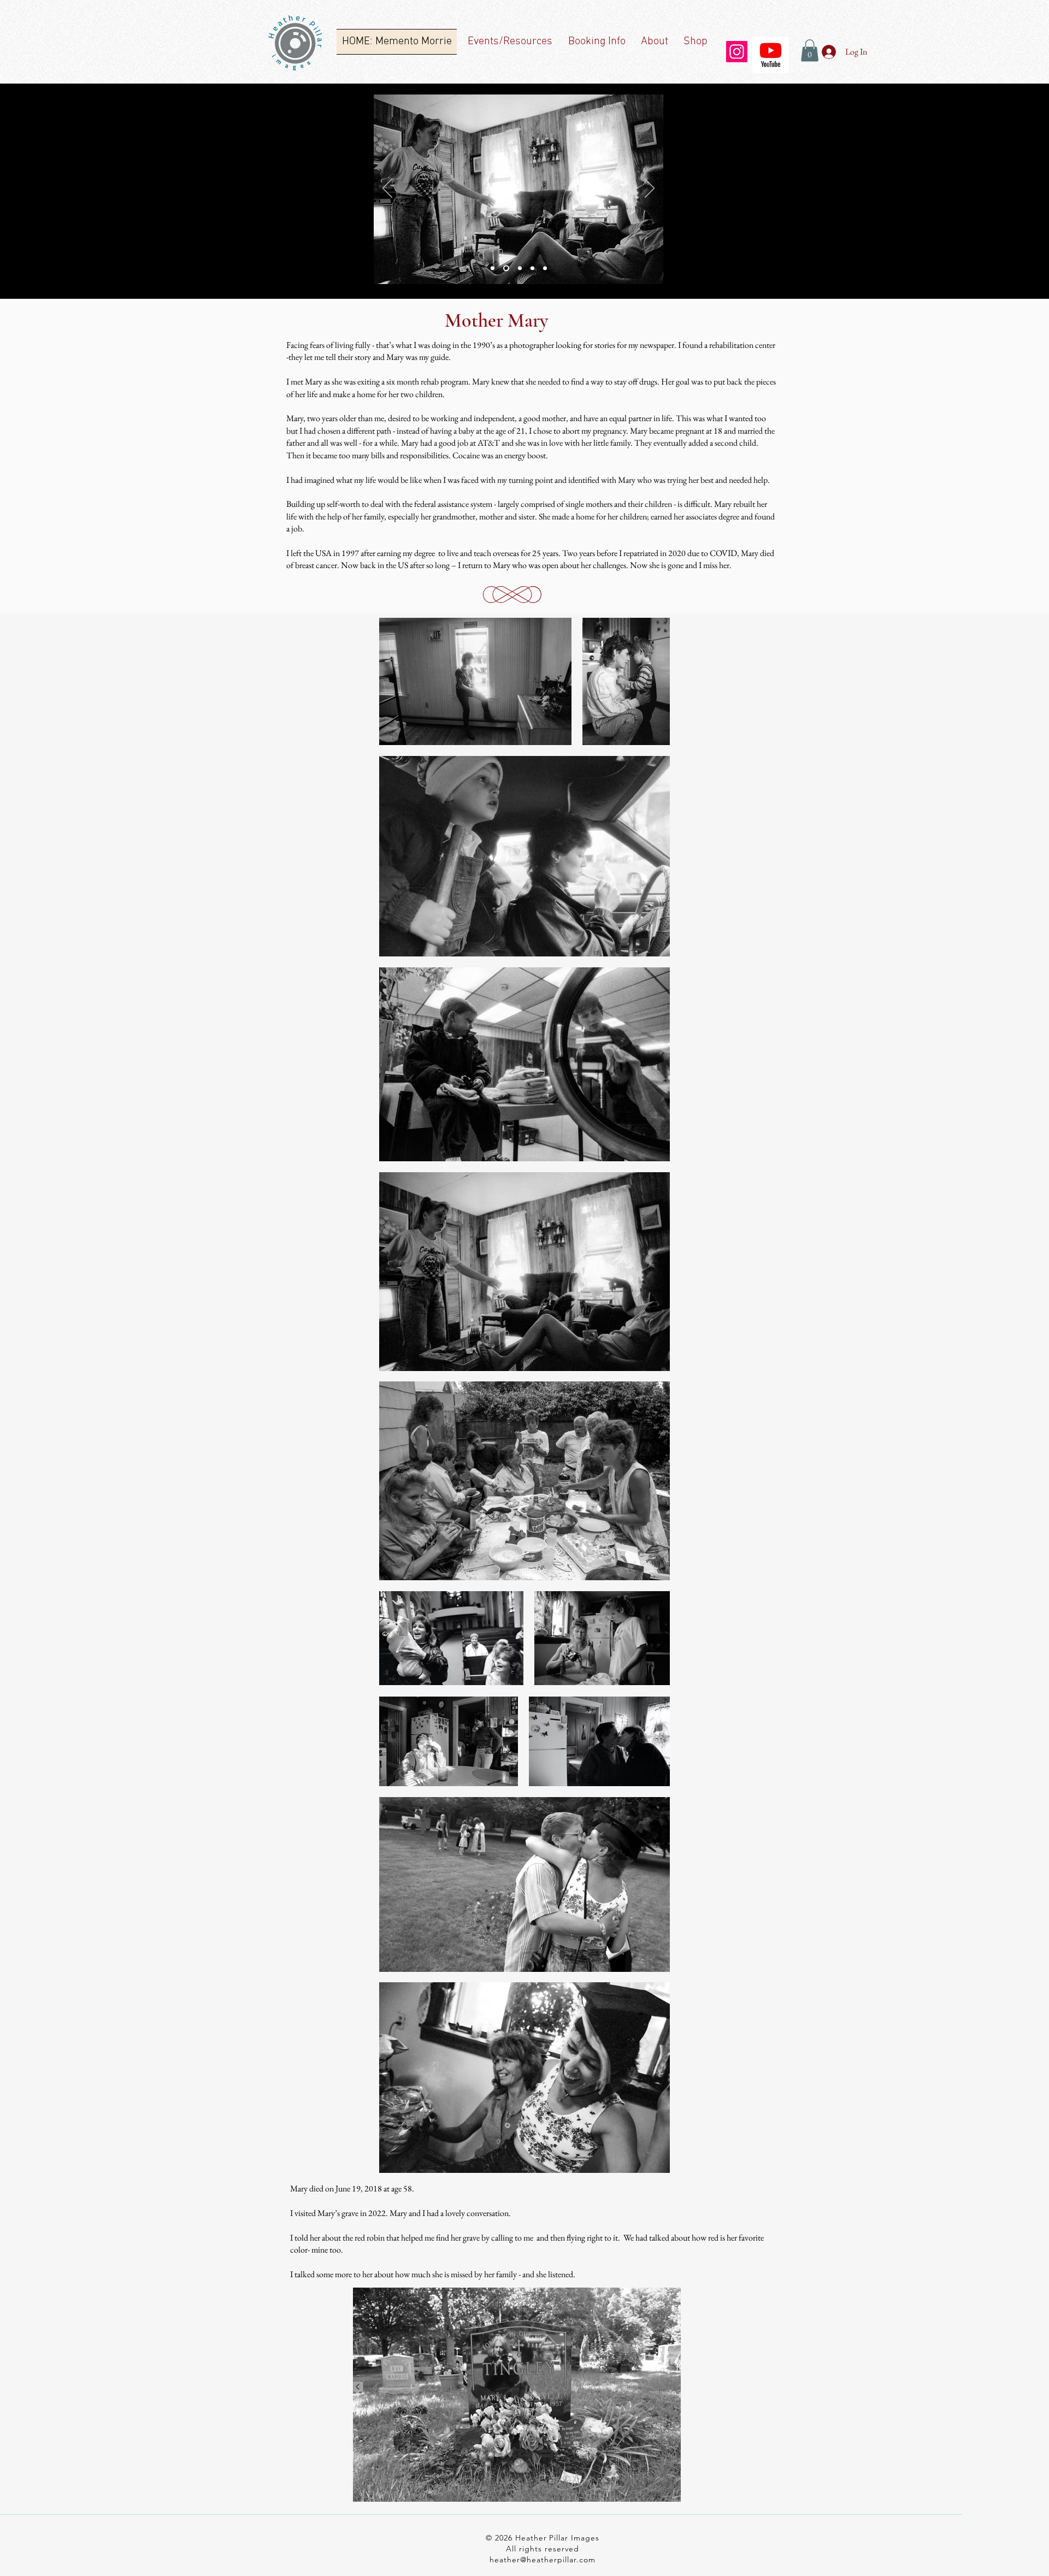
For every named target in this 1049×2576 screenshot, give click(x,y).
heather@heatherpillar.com (543, 2560)
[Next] (650, 189)
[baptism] (532, 268)
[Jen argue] (505, 268)
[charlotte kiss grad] (545, 268)
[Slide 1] (493, 268)
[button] (810, 51)
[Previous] (387, 189)
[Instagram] (737, 52)
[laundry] (519, 268)
